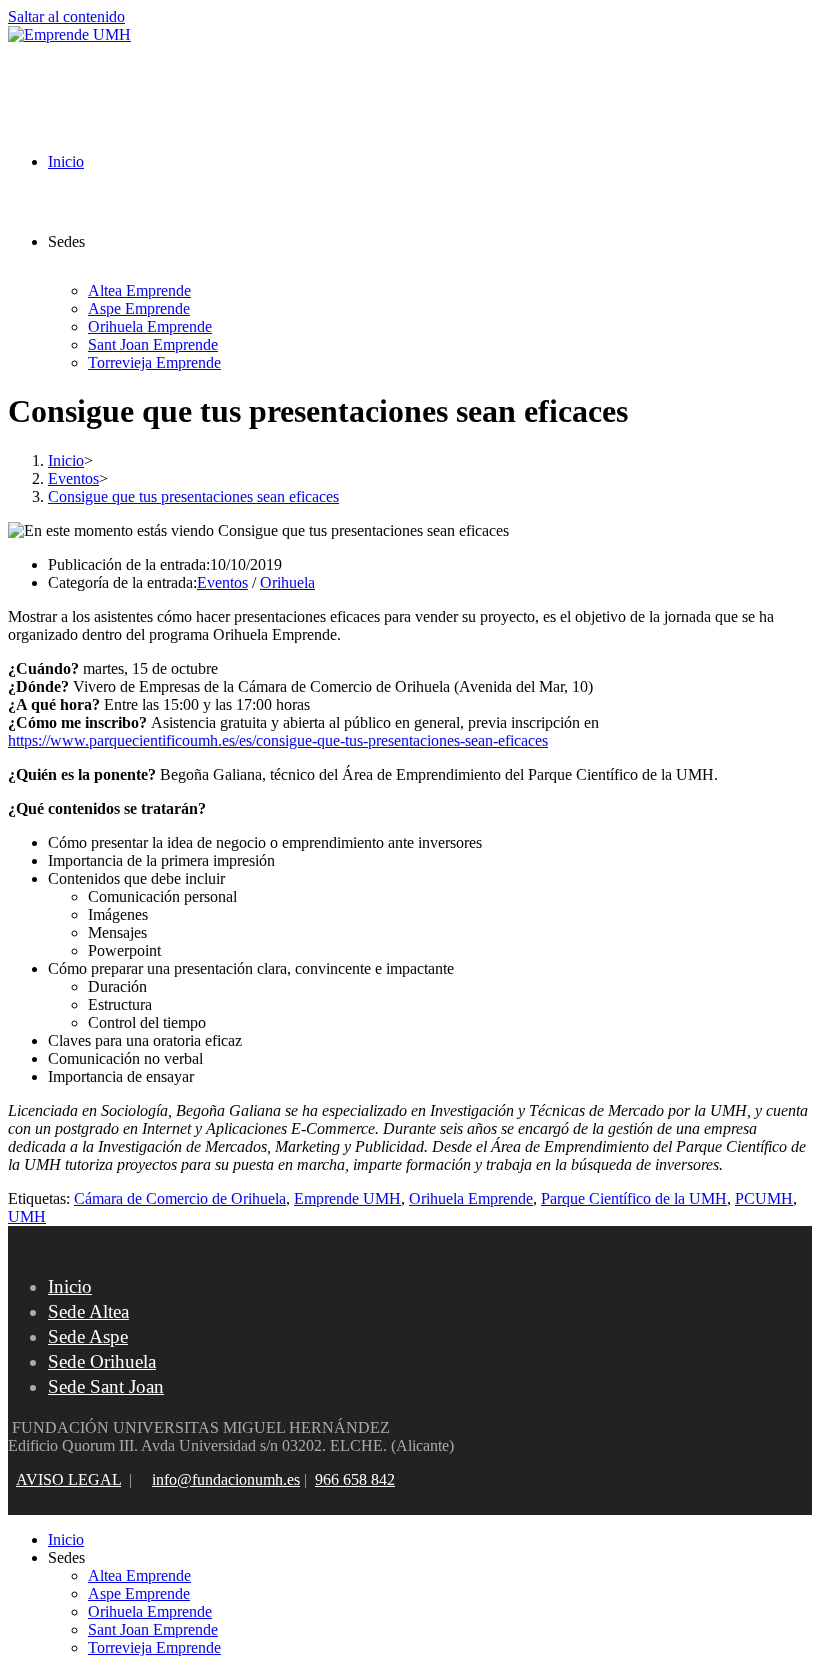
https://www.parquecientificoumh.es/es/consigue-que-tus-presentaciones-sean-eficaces (278, 740)
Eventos (222, 582)
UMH (27, 1216)
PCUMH (764, 1198)
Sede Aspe (88, 1336)
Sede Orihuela (102, 1361)
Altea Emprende (139, 1575)
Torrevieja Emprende (154, 1647)
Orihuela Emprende (471, 1198)
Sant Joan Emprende (153, 1629)
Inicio (70, 1286)
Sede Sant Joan (106, 1386)
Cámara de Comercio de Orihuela (180, 1198)
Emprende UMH (347, 1198)
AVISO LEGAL (68, 1479)
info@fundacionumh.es (226, 1479)
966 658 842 (355, 1479)
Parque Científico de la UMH (634, 1198)
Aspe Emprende (139, 1593)
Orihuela (287, 582)
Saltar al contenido (66, 16)
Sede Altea (88, 1311)
